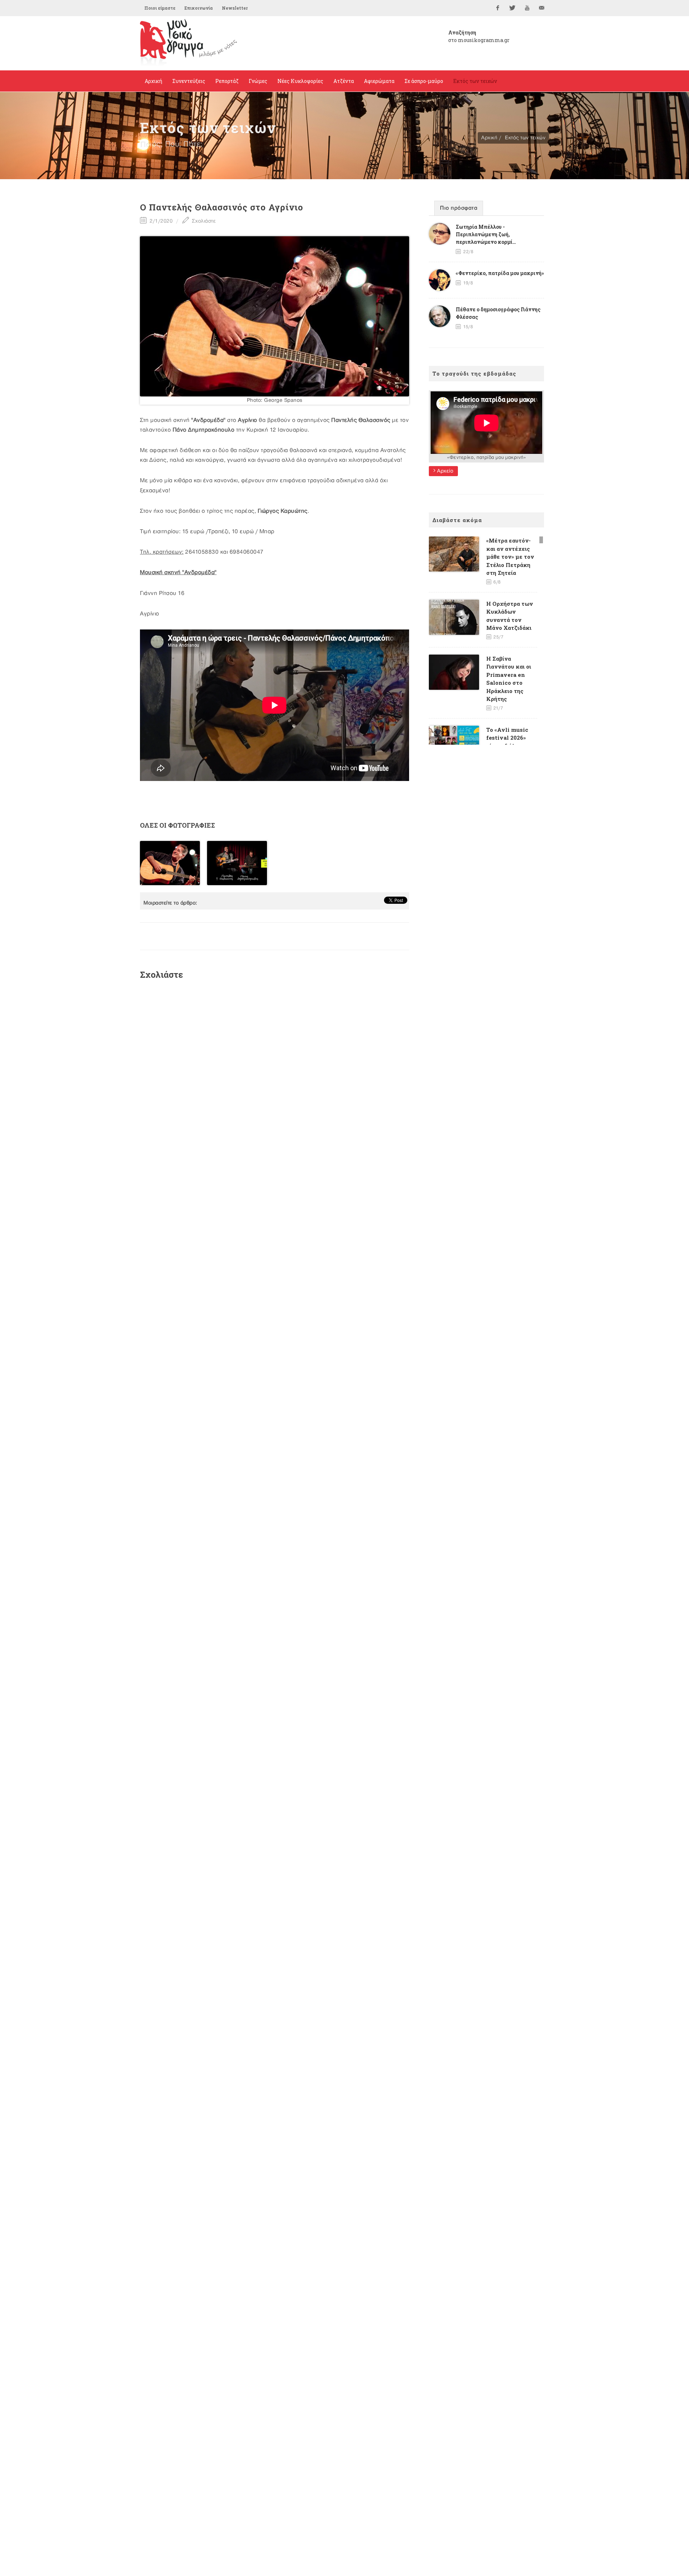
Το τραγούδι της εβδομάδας (474, 373)
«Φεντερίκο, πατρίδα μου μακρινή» (500, 273)
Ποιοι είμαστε (160, 8)
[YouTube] (527, 8)
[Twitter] (512, 8)
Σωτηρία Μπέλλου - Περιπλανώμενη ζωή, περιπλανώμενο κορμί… (486, 234)
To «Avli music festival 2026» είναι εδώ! (507, 738)
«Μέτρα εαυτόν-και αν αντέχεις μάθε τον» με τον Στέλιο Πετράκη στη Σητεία (510, 557)
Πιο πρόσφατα (459, 208)
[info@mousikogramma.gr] (542, 8)
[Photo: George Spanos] (275, 316)
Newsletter (235, 8)
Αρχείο (445, 471)
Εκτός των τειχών (525, 138)
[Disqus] (275, 1082)
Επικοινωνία (199, 8)
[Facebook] (498, 8)
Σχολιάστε (203, 221)
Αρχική (489, 138)
